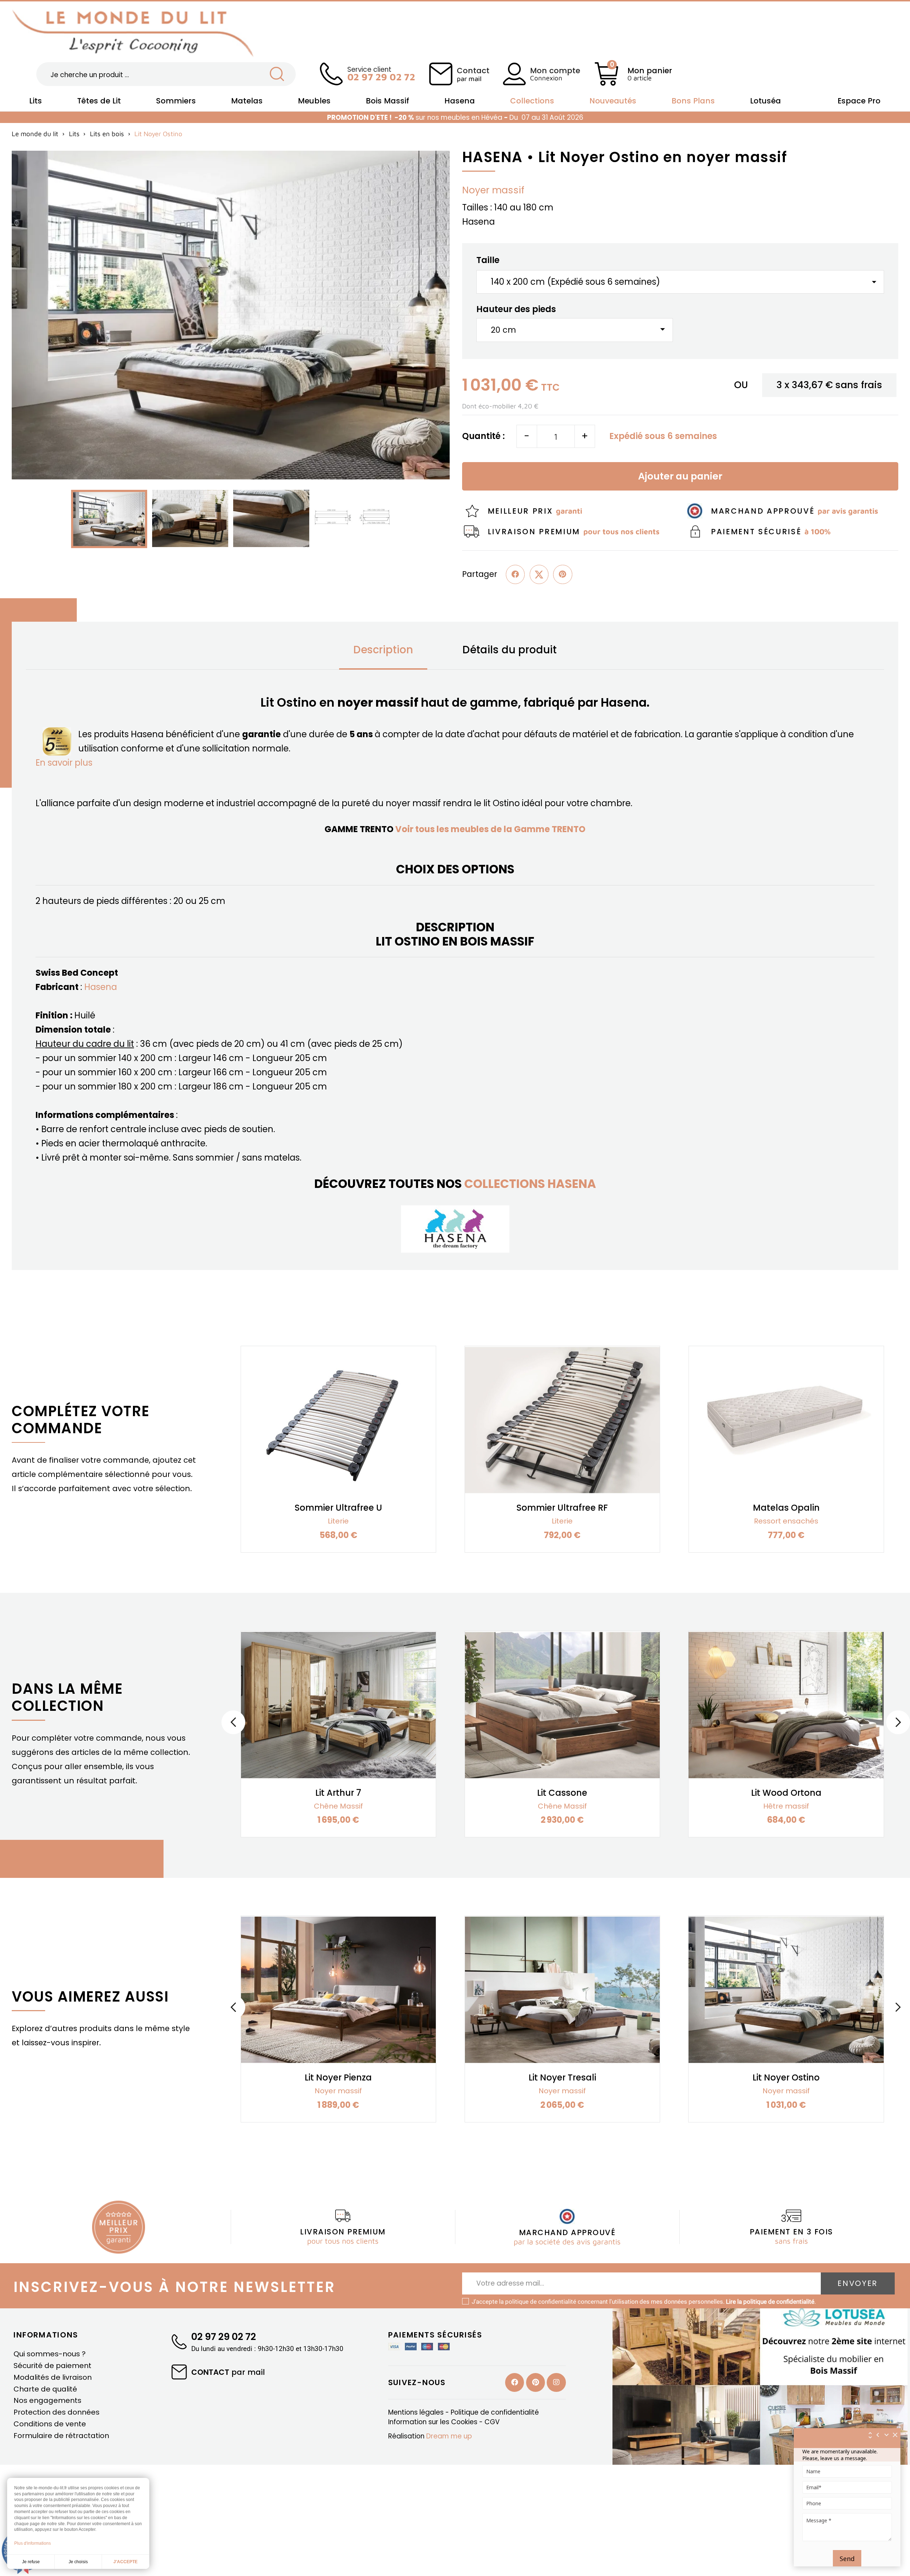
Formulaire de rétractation (61, 2436)
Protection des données (57, 2412)
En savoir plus (64, 763)
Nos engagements (47, 2400)
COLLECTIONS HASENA (530, 1184)
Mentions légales (417, 2412)
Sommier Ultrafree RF (562, 1508)
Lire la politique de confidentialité (770, 2302)
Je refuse (31, 2562)
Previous (233, 1722)
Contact (473, 74)
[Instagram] (556, 2382)
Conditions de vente (50, 2424)
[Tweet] (539, 574)
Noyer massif (493, 190)
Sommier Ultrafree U (338, 1508)
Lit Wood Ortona (786, 1793)
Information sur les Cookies (434, 2422)
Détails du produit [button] (510, 650)
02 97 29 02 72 (224, 2337)
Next (898, 1722)
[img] (895, 2435)
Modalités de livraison (53, 2377)
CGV (492, 2422)
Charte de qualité (45, 2389)
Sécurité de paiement (52, 2366)
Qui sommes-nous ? (50, 2354)
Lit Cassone (562, 1793)
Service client (381, 73)
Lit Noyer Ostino (786, 2077)
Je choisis (78, 2562)
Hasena (101, 987)
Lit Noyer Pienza (338, 2077)
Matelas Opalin (786, 1508)
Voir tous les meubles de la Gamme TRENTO (490, 829)
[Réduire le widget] (887, 2435)
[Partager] (515, 574)
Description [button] (383, 650)
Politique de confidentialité (495, 2412)
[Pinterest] (563, 574)
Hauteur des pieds (516, 309)
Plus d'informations (33, 2543)
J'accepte (125, 2562)
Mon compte (555, 71)
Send (847, 2559)
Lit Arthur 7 (338, 1793)
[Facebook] (515, 2382)
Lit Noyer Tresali (562, 2077)
